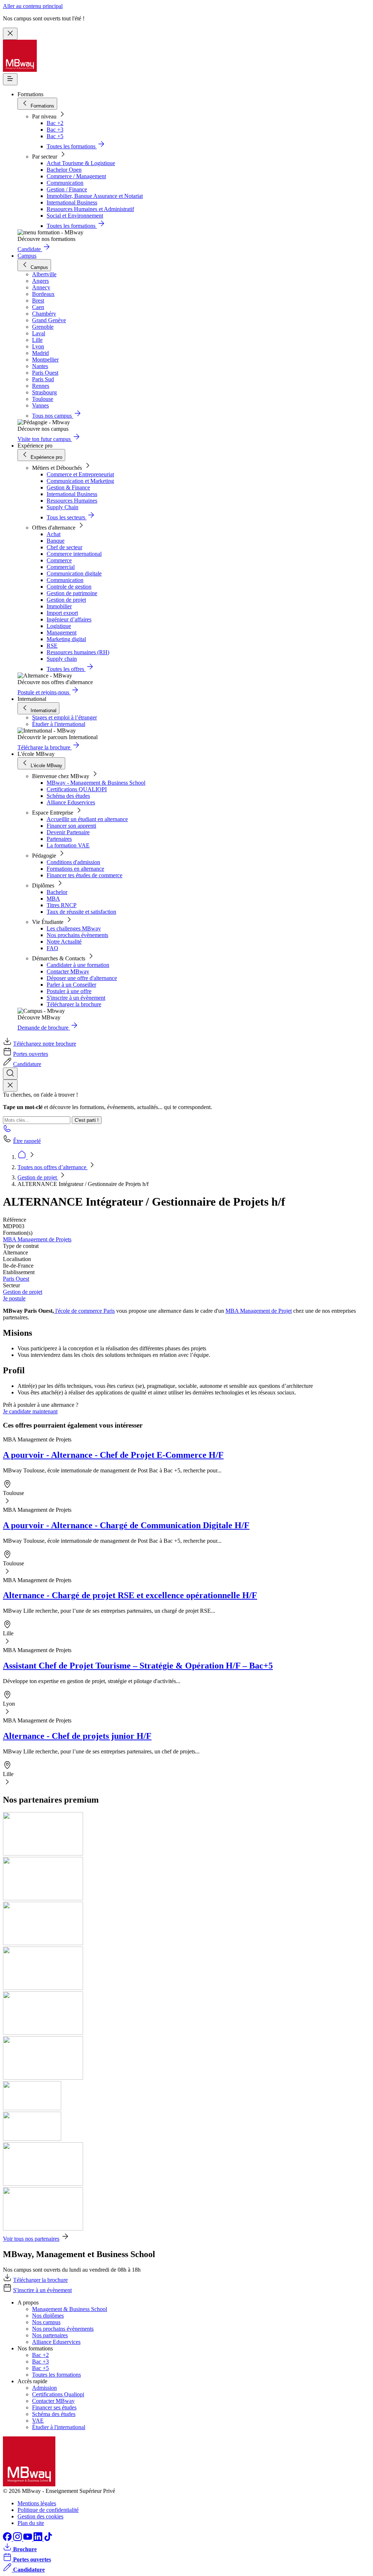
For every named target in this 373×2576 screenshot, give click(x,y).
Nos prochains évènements (77, 935)
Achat (54, 534)
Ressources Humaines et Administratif (90, 209)
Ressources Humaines (72, 501)
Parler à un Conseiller (71, 985)
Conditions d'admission (73, 862)
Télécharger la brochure (74, 1004)
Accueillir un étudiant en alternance (87, 819)
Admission (44, 2388)
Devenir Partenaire (68, 832)
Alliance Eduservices (71, 802)
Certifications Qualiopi (58, 2394)
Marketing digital (66, 639)
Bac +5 (55, 136)
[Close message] (10, 34)
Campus (27, 256)
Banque (56, 541)
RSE (52, 646)
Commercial (61, 567)
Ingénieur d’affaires (69, 619)
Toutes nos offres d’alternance (53, 1167)
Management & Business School (70, 2309)
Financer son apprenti (71, 826)
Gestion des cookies (40, 2516)
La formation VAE (68, 845)
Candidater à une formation (78, 965)
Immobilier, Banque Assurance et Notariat (95, 196)
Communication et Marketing (80, 481)
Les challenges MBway (74, 928)
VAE (38, 2421)
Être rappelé (27, 1141)
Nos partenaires (50, 2335)
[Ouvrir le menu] (10, 79)
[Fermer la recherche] (10, 1086)
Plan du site (31, 2523)
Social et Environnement (75, 216)
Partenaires (59, 839)
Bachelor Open (64, 170)
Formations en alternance (75, 869)
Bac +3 (55, 130)
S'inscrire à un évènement (76, 998)
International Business (72, 202)
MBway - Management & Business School (96, 783)
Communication (65, 183)
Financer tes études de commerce (85, 875)
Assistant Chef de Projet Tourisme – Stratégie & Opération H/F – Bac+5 (138, 1666)
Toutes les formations (56, 2375)
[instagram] (18, 2539)
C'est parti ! (87, 1120)
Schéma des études (68, 796)
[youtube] (28, 2539)
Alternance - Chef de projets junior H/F (77, 1736)
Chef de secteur (64, 547)
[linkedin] (39, 2539)
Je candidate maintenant (30, 1411)
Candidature (27, 1064)
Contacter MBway (68, 971)
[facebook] (8, 2539)
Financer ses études (54, 2407)
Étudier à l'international (59, 724)
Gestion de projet (66, 600)
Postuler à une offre (69, 991)
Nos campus (46, 2322)
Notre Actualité (64, 942)
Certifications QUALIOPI (77, 789)
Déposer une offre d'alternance (82, 978)
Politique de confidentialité (48, 2510)
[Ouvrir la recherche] (10, 1074)
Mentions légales (37, 2503)
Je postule (14, 1298)
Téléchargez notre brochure (45, 1044)
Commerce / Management (76, 176)
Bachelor (57, 892)
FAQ (52, 948)
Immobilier (59, 606)
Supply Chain (62, 507)
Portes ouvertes (31, 1054)
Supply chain (62, 659)
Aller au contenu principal (33, 6)
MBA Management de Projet (259, 1311)
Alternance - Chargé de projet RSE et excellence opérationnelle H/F (130, 1595)
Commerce (59, 560)
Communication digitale (74, 573)
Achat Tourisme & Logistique (81, 163)
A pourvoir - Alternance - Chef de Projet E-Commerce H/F (113, 1455)
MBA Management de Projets (37, 1239)
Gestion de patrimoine (72, 593)
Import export (62, 613)
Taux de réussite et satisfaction (81, 912)
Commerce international (74, 554)
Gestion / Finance (67, 189)
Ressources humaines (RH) (78, 652)
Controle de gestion (69, 587)
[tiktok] (48, 2539)
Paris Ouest (16, 1279)
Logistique (59, 626)
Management (62, 633)
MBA (53, 899)
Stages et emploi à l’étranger (64, 717)
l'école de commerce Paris (84, 1311)
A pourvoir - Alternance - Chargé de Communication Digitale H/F (126, 1525)
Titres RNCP (62, 905)
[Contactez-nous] (7, 1131)
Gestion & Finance (68, 487)
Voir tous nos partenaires (31, 2239)
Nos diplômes (48, 2316)
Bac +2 (55, 123)
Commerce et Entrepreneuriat (80, 474)
